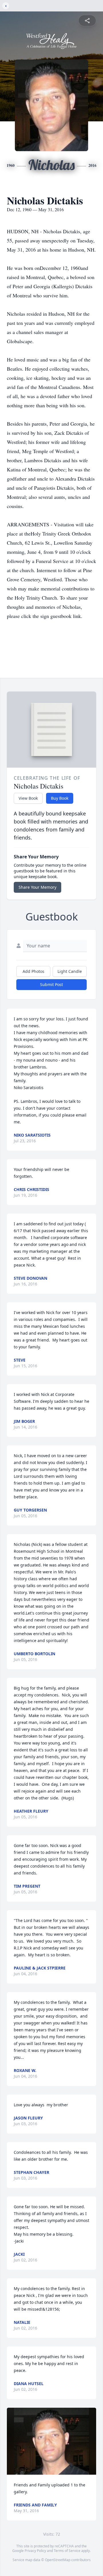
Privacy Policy (35, 2551)
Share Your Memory (37, 887)
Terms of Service (67, 2551)
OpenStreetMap (58, 2560)
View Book (28, 798)
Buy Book (60, 798)
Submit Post (51, 984)
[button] (51, 2441)
